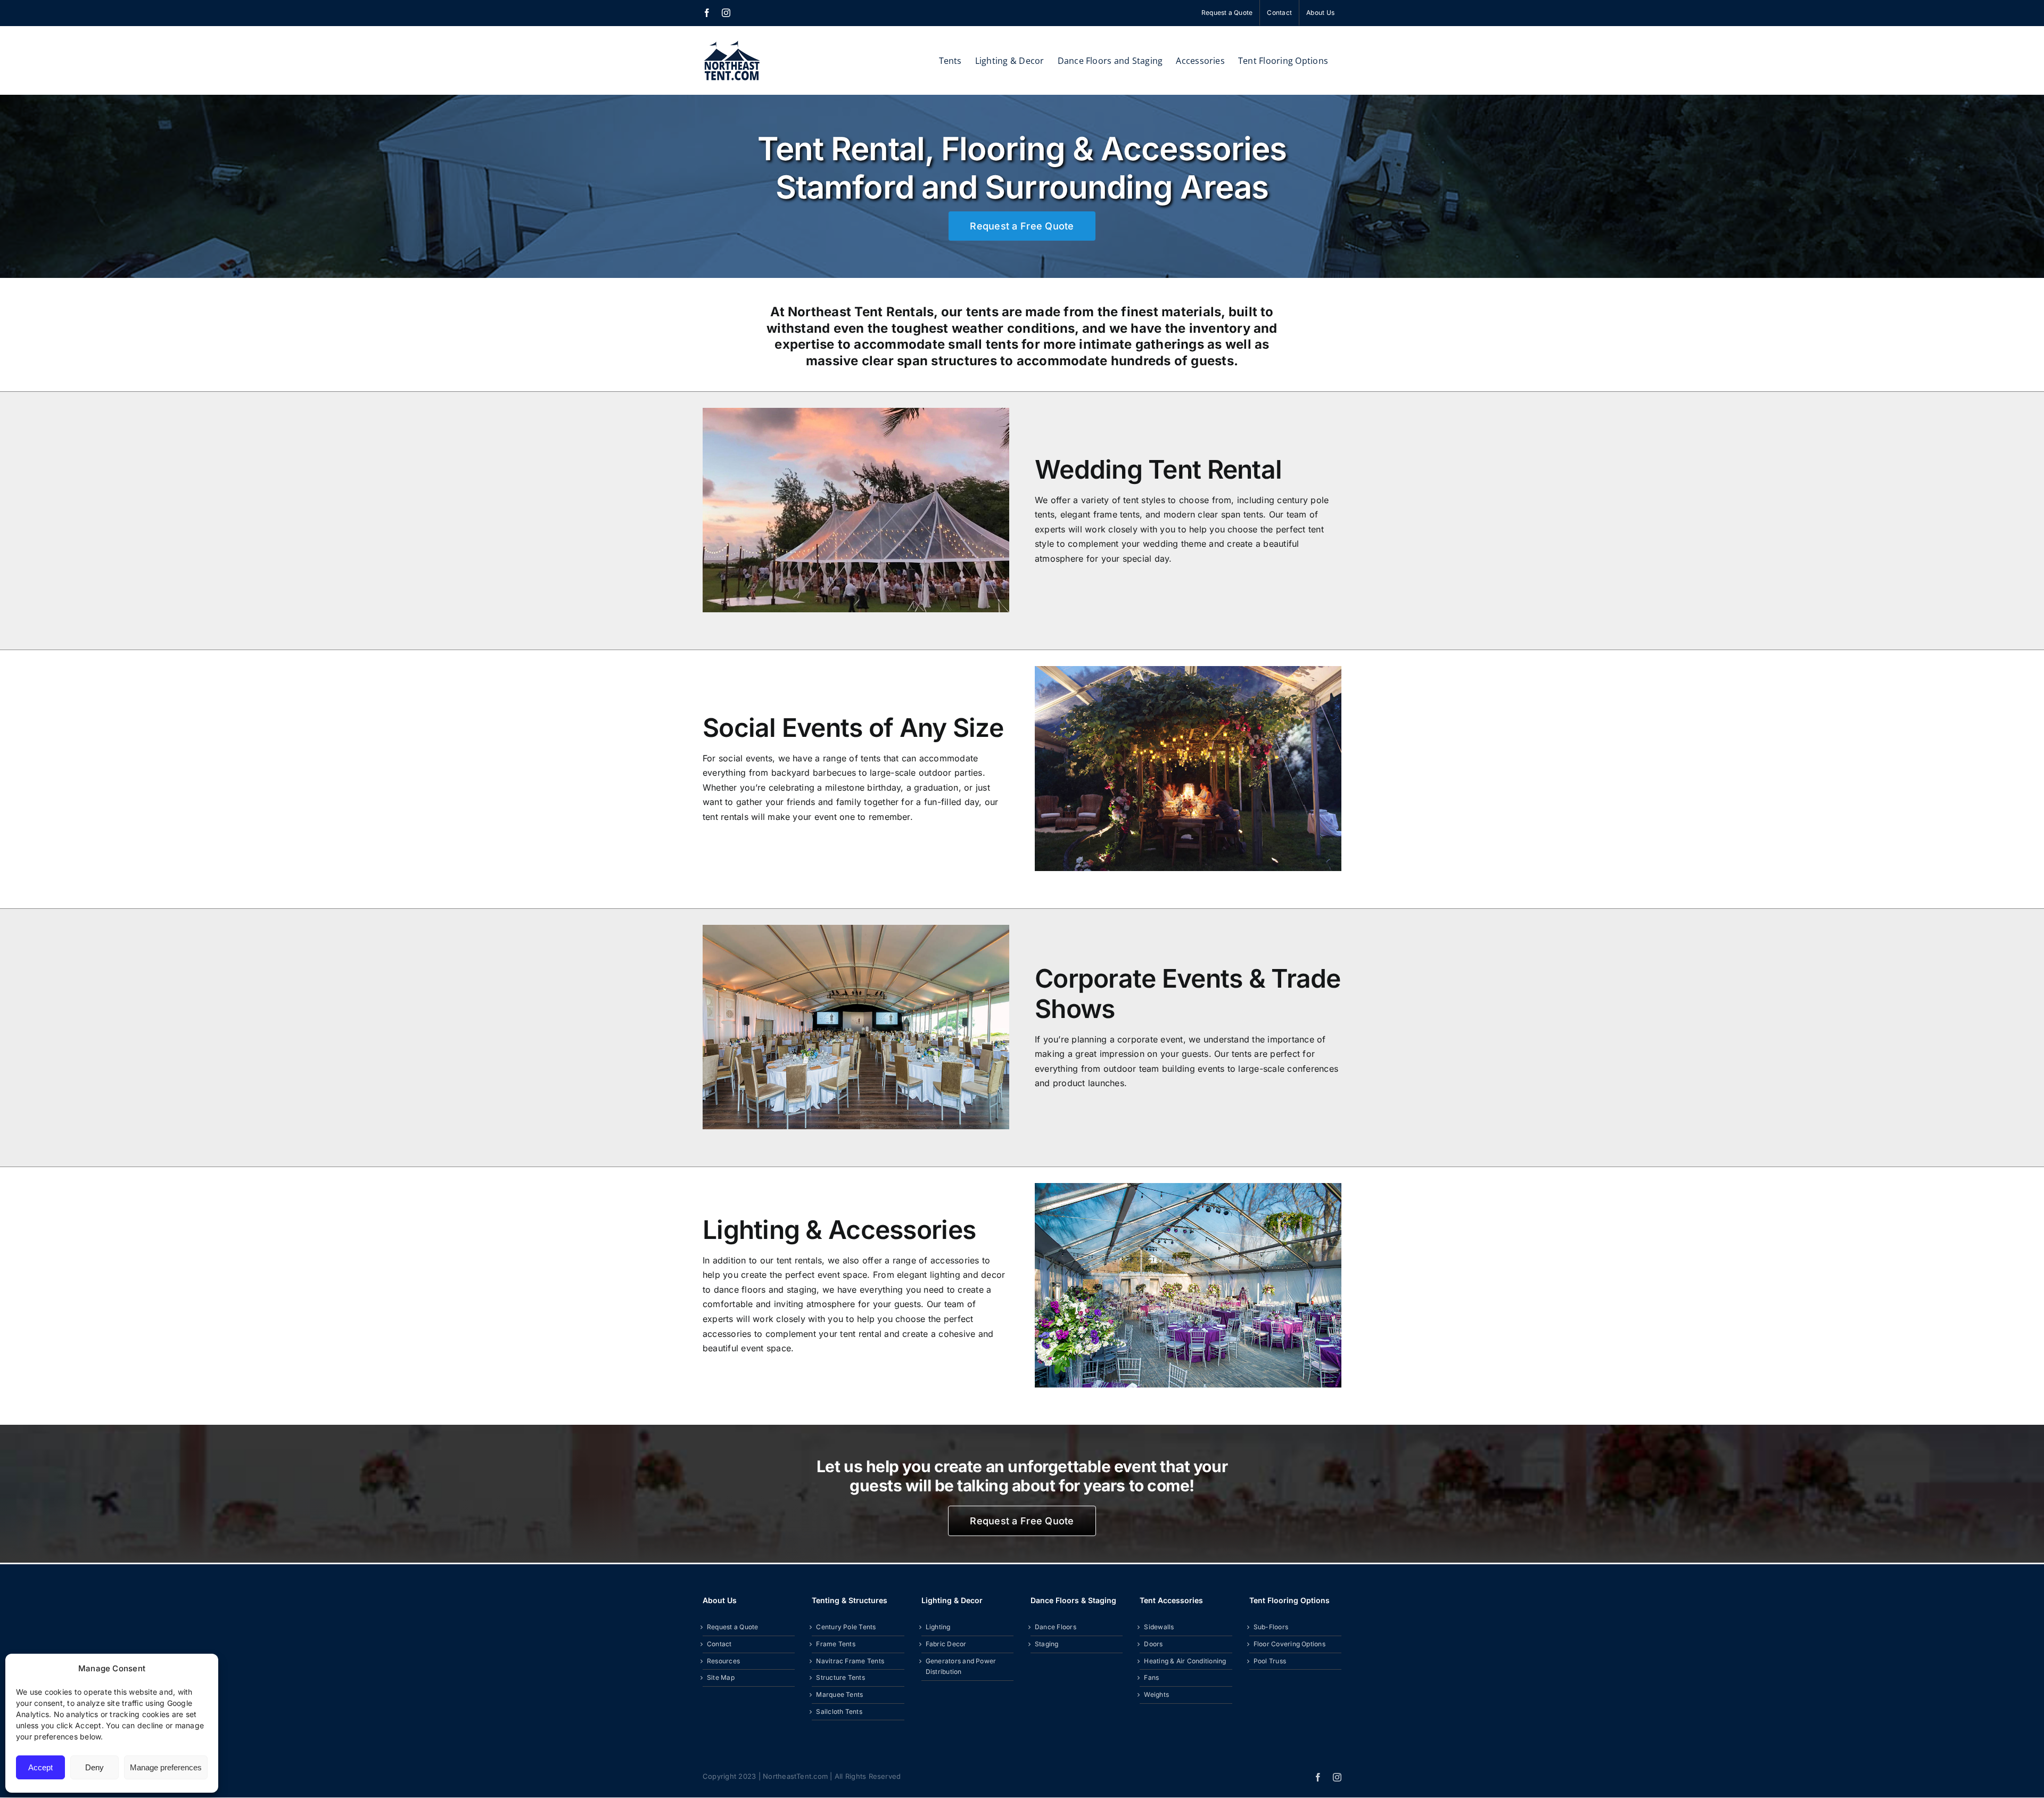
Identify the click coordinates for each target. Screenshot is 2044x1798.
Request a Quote (733, 1627)
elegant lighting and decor (951, 1275)
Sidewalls (1159, 1627)
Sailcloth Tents (839, 1711)
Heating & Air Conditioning (1185, 1661)
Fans (1151, 1677)
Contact (719, 1644)
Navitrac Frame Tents (850, 1661)
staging (802, 1290)
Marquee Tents (839, 1694)
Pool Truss (1270, 1661)
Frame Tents (836, 1644)
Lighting (938, 1627)
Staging (1047, 1644)
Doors (1153, 1644)
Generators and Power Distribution (961, 1666)
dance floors (740, 1290)
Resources (723, 1661)
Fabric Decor (946, 1644)
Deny (94, 1767)
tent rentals (726, 817)
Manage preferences (166, 1767)
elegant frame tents (1100, 514)
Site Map (721, 1677)
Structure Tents (840, 1677)
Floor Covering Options (1289, 1644)
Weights (1156, 1694)
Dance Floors (1056, 1627)
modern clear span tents (1214, 514)
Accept (40, 1767)
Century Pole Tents (846, 1627)
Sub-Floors (1271, 1627)
